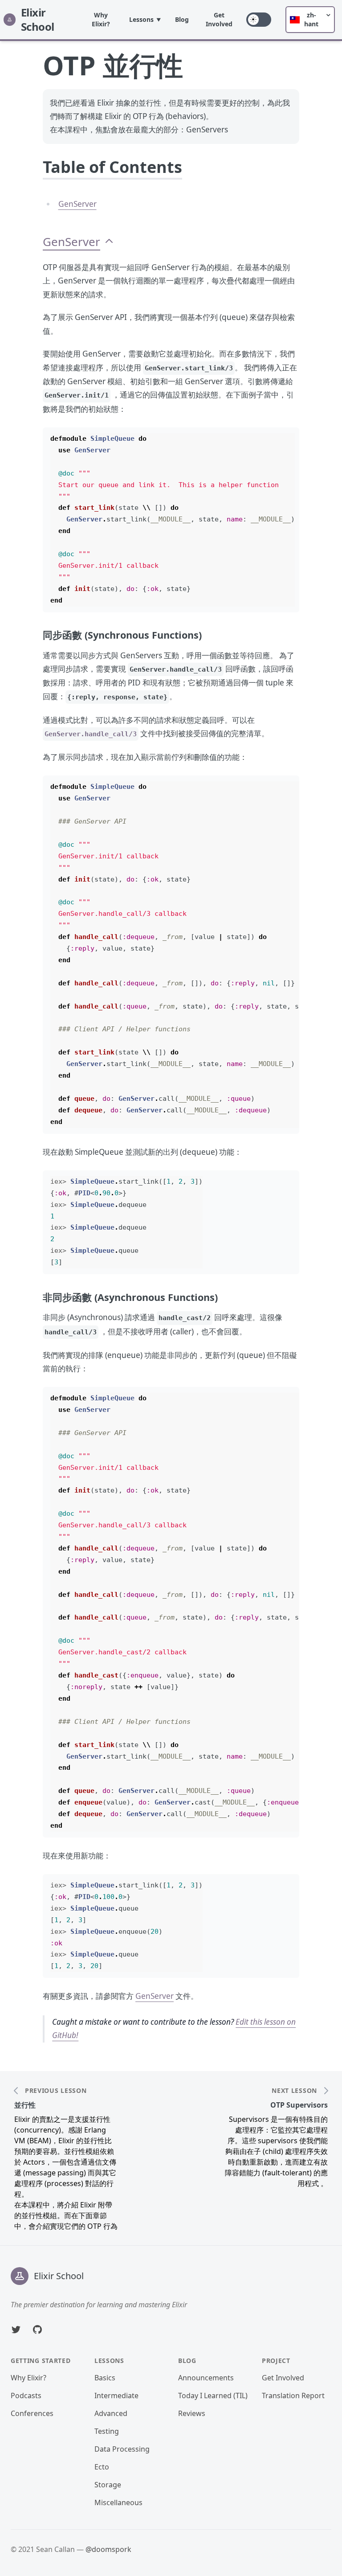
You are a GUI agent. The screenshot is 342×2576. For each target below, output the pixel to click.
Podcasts (26, 2396)
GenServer (77, 204)
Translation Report (293, 2396)
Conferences (32, 2413)
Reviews (192, 2413)
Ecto (102, 2467)
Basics (105, 2378)
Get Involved (219, 19)
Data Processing (122, 2449)
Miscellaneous (118, 2502)
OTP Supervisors (299, 2105)
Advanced (111, 2413)
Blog (182, 19)
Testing (107, 2431)
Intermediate (116, 2396)
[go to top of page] (109, 242)
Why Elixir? (101, 19)
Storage (108, 2485)
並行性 (25, 2105)
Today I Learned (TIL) (213, 2396)
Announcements (206, 2378)
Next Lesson (294, 2091)
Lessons (141, 19)
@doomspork (108, 2549)
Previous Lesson (56, 2091)
